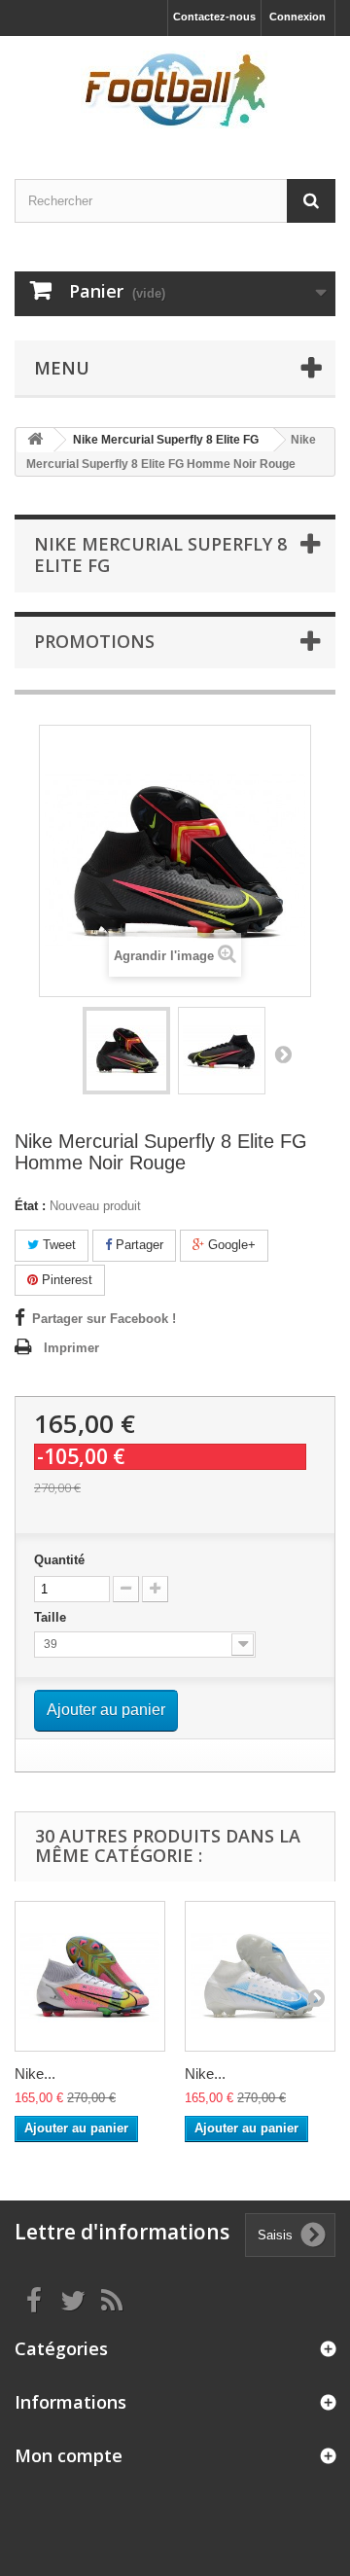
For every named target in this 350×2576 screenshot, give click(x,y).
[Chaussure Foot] (175, 90)
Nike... (35, 2074)
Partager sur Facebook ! (104, 1319)
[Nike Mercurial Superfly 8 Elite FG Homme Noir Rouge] (126, 1051)
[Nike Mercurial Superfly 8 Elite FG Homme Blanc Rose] (90, 1976)
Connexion (297, 17)
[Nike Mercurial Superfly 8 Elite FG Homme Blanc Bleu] (260, 1976)
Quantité (59, 1560)
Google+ (230, 1245)
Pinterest (65, 1280)
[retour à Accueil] (35, 440)
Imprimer (71, 1348)
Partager (138, 1245)
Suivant (283, 1054)
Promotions (94, 641)
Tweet (57, 1245)
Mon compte (69, 2455)
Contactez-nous (214, 17)
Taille (52, 1617)
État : (30, 1206)
